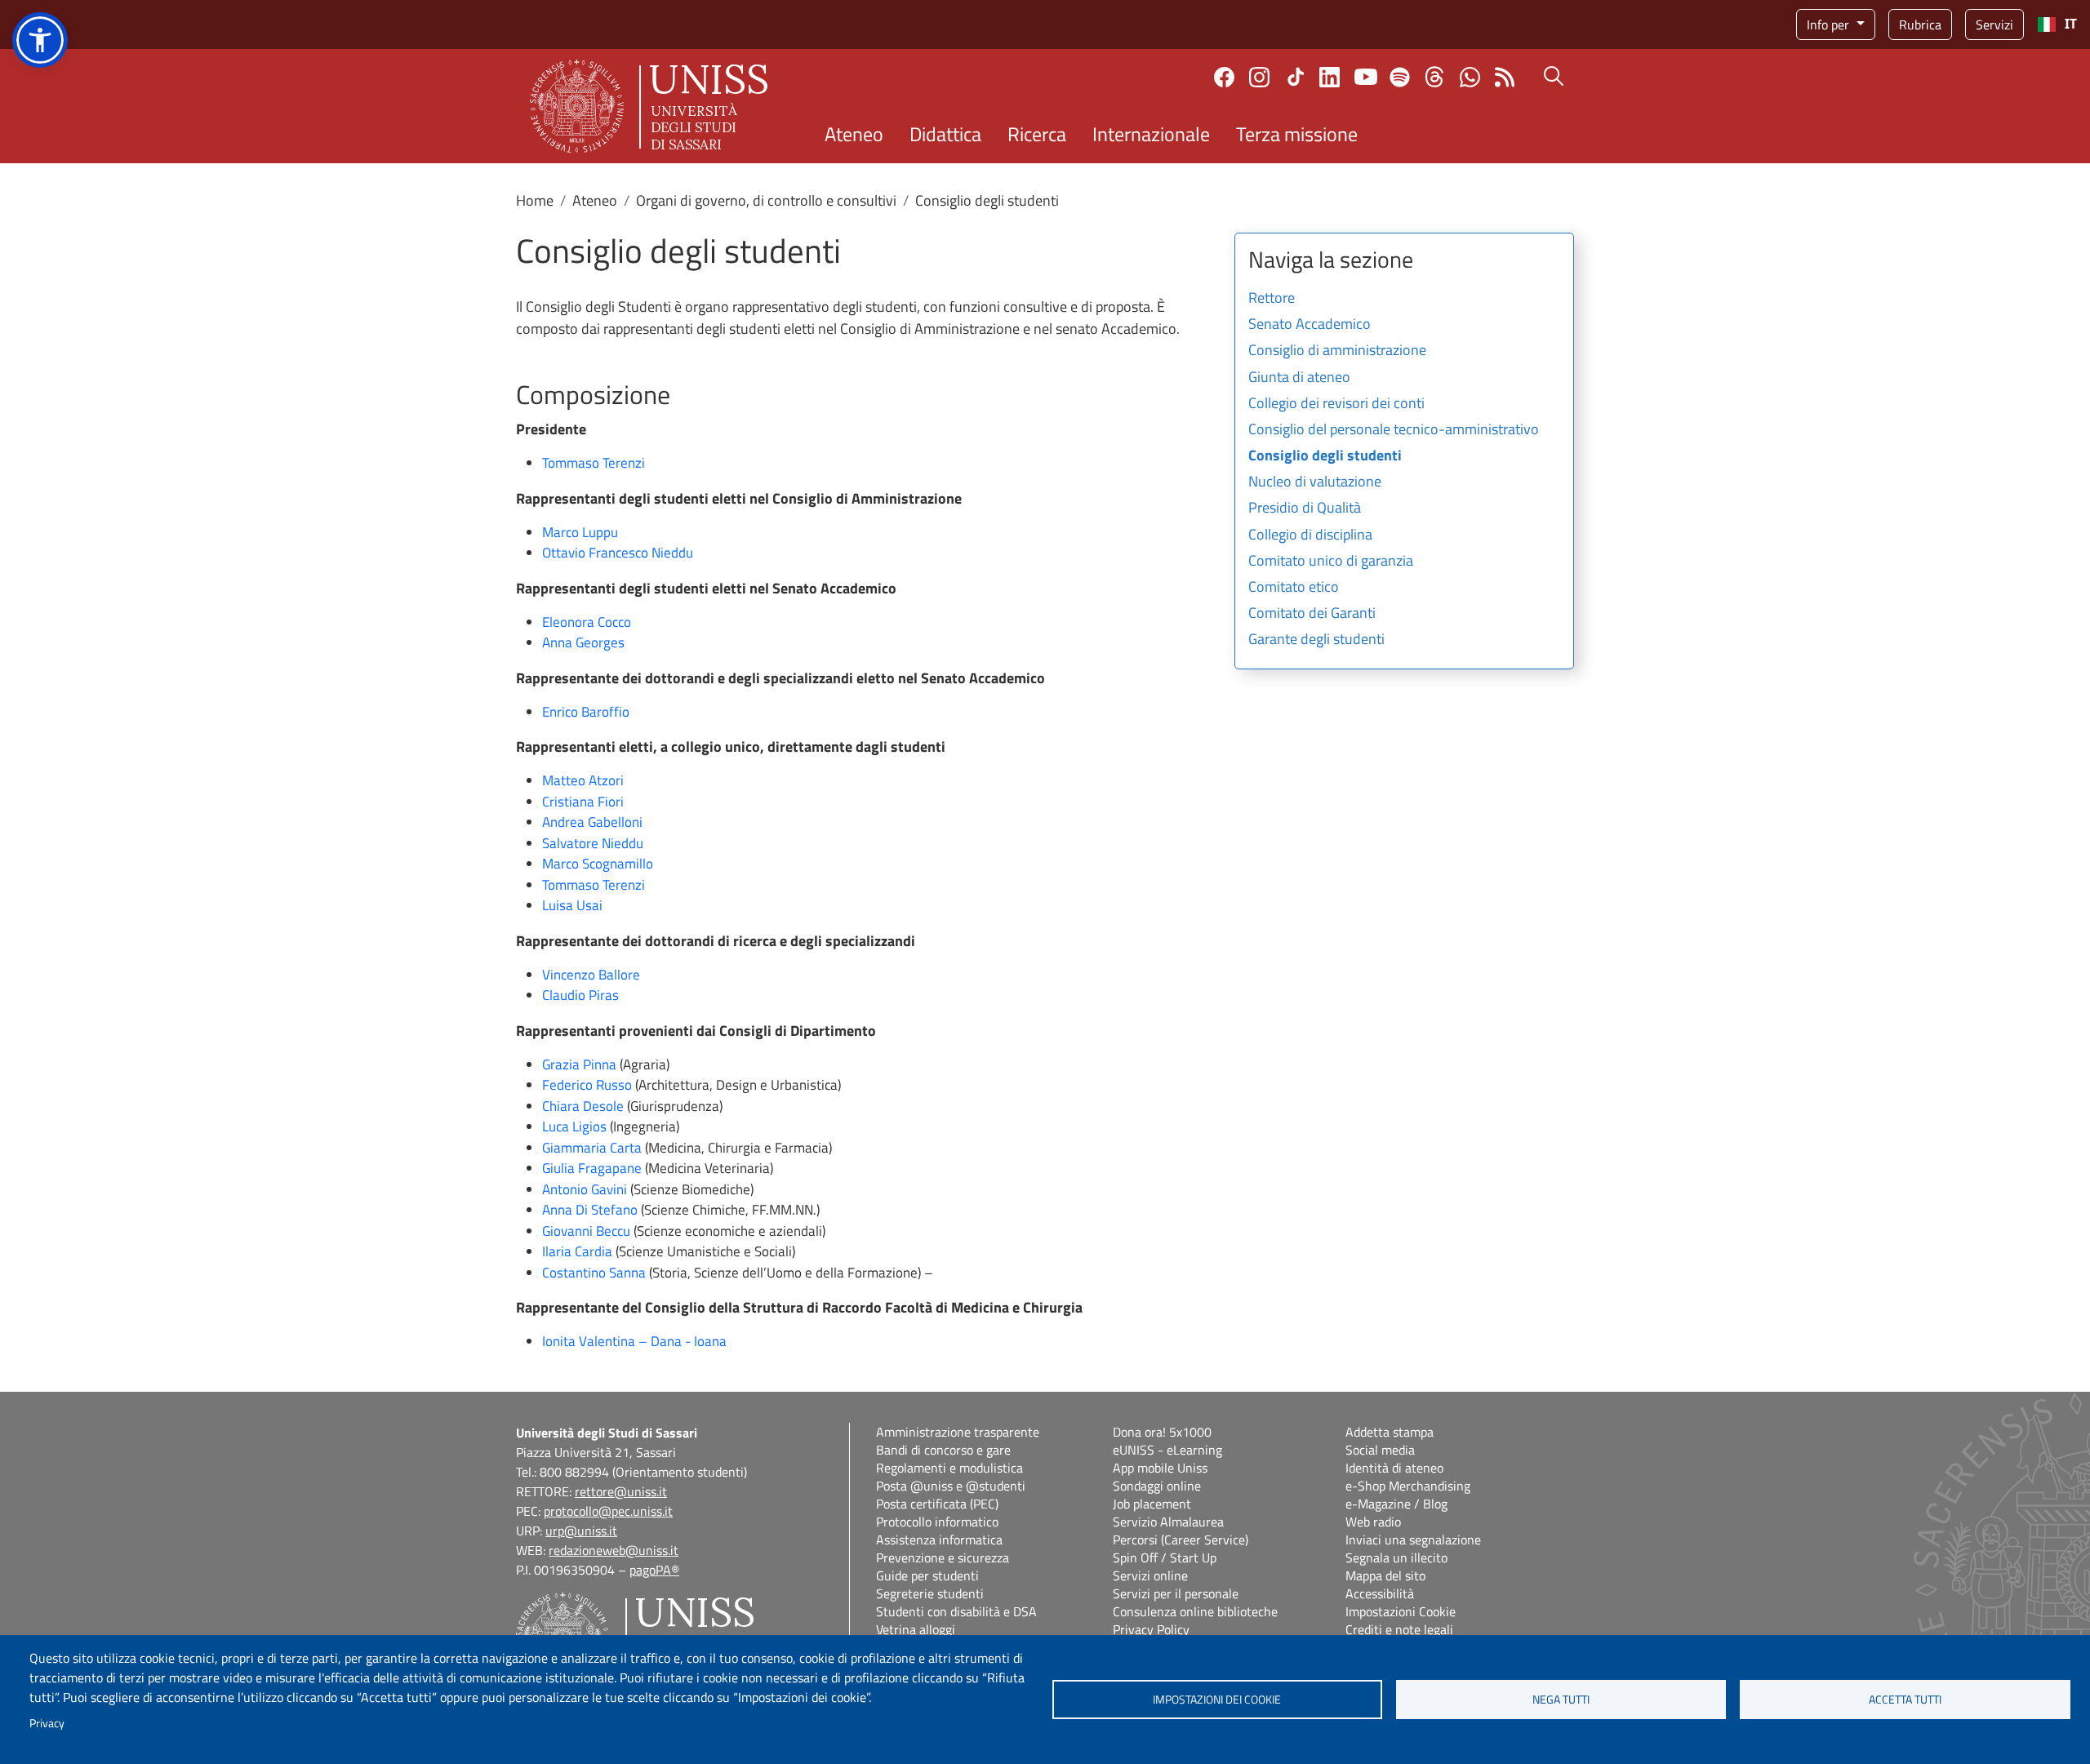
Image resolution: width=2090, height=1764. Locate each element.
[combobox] (2057, 24)
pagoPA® (654, 1570)
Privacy (47, 1723)
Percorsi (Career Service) (1181, 1540)
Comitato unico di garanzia (1331, 562)
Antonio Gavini (585, 1189)
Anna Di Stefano (590, 1210)
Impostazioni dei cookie (1217, 1700)
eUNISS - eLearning (1167, 1450)
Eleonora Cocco (587, 622)
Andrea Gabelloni (592, 822)
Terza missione (1297, 134)
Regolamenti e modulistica (949, 1468)
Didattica (945, 134)
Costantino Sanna (594, 1273)
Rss (1505, 77)
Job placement (1152, 1504)
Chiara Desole (583, 1106)
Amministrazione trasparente (958, 1432)
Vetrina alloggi (916, 1629)
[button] (40, 40)
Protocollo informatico (937, 1522)
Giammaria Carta (592, 1148)
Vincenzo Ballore (591, 975)
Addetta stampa (1390, 1432)
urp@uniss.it (581, 1531)
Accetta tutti (1905, 1700)
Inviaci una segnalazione (1413, 1540)
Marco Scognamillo (598, 864)
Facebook (1224, 77)
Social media (1380, 1450)
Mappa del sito (1385, 1575)
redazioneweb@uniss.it (614, 1550)
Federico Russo (587, 1085)
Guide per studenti (927, 1575)
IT (2071, 24)
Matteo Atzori (583, 780)
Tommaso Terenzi (594, 463)
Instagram (1259, 77)
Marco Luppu (580, 532)
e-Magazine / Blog (1396, 1504)
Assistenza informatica (939, 1540)
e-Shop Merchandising (1408, 1486)
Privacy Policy (1151, 1629)
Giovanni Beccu (586, 1231)
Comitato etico (1294, 588)
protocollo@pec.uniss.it (608, 1511)
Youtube (1366, 77)
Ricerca (1037, 134)
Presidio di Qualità (1305, 509)
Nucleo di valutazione (1315, 482)
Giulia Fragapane (592, 1168)
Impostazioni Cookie (1401, 1611)
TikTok (1296, 77)
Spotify (1400, 77)
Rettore (1272, 299)
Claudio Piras (580, 995)
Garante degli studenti (1316, 640)
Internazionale (1151, 134)
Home (535, 200)
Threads (1435, 77)
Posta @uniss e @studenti (951, 1486)
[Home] (649, 106)
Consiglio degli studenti (1325, 456)
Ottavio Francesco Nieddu (618, 553)
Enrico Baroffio (586, 712)
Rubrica (1920, 24)
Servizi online (1150, 1575)
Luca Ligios (574, 1126)
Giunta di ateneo (1299, 378)
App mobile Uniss (1160, 1468)
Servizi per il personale (1176, 1593)
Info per (1830, 24)
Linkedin (1330, 77)
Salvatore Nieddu (593, 843)
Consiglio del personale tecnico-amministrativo (1394, 430)
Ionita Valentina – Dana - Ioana (634, 1341)
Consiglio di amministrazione (1337, 351)
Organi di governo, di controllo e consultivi (766, 200)
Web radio (1373, 1522)
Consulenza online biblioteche (1195, 1611)
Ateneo (854, 134)
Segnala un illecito (1396, 1557)
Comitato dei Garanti (1312, 614)
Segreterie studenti (930, 1593)
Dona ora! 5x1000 (1162, 1432)
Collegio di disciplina (1310, 535)
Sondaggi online (1157, 1486)
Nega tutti (1561, 1700)
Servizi (1994, 24)
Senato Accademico (1310, 325)
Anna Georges (585, 642)
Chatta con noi (1470, 77)
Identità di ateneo (1394, 1468)
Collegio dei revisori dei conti (1336, 404)
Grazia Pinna (579, 1064)
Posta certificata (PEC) (937, 1504)
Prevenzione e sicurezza (943, 1557)
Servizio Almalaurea (1168, 1522)
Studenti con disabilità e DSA (956, 1611)
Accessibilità (1380, 1593)
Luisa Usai (572, 905)
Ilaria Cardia (577, 1251)
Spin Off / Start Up (1165, 1557)
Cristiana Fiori (583, 802)
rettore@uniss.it (621, 1491)
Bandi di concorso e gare (943, 1450)
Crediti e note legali (1399, 1629)
